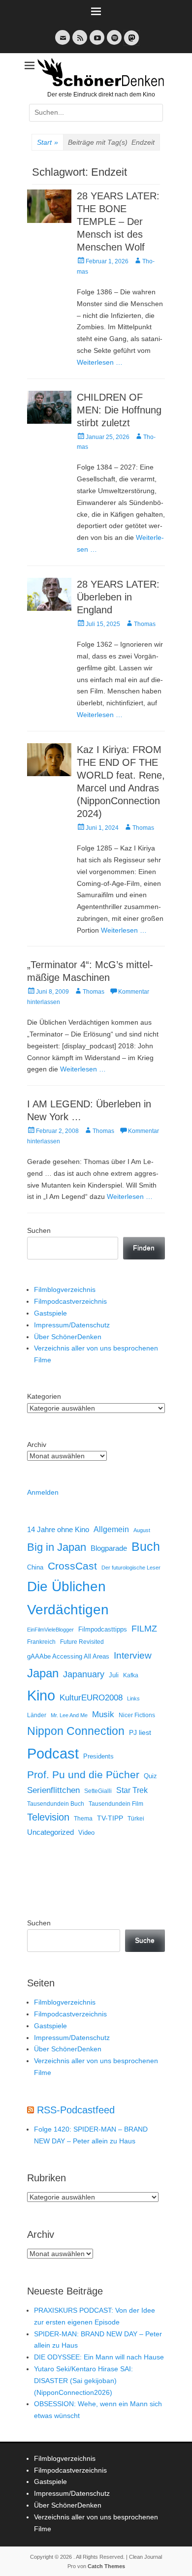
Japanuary (84, 1674)
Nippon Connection (76, 1731)
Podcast (53, 1753)
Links (133, 1698)
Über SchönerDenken (68, 1337)
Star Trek (132, 1790)
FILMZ (144, 1629)
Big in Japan (57, 1547)
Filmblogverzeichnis (65, 1289)
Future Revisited (82, 1642)
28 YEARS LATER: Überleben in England (118, 597)
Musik (103, 1714)
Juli (114, 1675)
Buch (146, 1546)
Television (48, 1817)
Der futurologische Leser (131, 1568)
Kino (41, 1696)
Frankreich (41, 1642)
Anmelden (43, 1492)
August (142, 1530)
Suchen (39, 1230)
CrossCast (72, 1566)
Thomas (145, 624)
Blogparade (109, 1548)
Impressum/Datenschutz (72, 1325)
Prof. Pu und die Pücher (83, 1775)
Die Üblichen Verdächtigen (68, 1598)
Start (48, 142)
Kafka (131, 1675)
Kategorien (44, 1396)
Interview (133, 1655)
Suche (145, 1940)
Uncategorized (50, 1832)
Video (86, 1833)
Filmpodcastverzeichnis (70, 1301)
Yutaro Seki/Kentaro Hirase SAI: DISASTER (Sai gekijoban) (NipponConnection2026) (83, 2381)
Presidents (98, 1757)
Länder (37, 1715)
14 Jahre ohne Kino (58, 1529)
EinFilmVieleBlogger (50, 1630)
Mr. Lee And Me (69, 1715)
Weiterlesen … (100, 362)
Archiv (37, 1445)
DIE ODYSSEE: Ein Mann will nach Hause (99, 2357)
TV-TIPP (110, 1818)
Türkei (136, 1818)
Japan (43, 1673)
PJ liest (140, 1733)
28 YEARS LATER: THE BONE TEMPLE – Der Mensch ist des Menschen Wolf (118, 221)
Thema (83, 1819)
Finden (144, 1248)
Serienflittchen (53, 1790)
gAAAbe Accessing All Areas (68, 1656)
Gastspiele (50, 1313)
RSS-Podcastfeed (76, 2110)
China (35, 1567)
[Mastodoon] (130, 44)
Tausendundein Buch (56, 1804)
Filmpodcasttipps (103, 1629)
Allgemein (111, 1529)
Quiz (150, 1776)
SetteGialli (98, 1791)
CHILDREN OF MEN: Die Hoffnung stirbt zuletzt (119, 410)
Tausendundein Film (116, 1804)
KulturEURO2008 (91, 1698)
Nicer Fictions (137, 1715)
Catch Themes (106, 2566)
